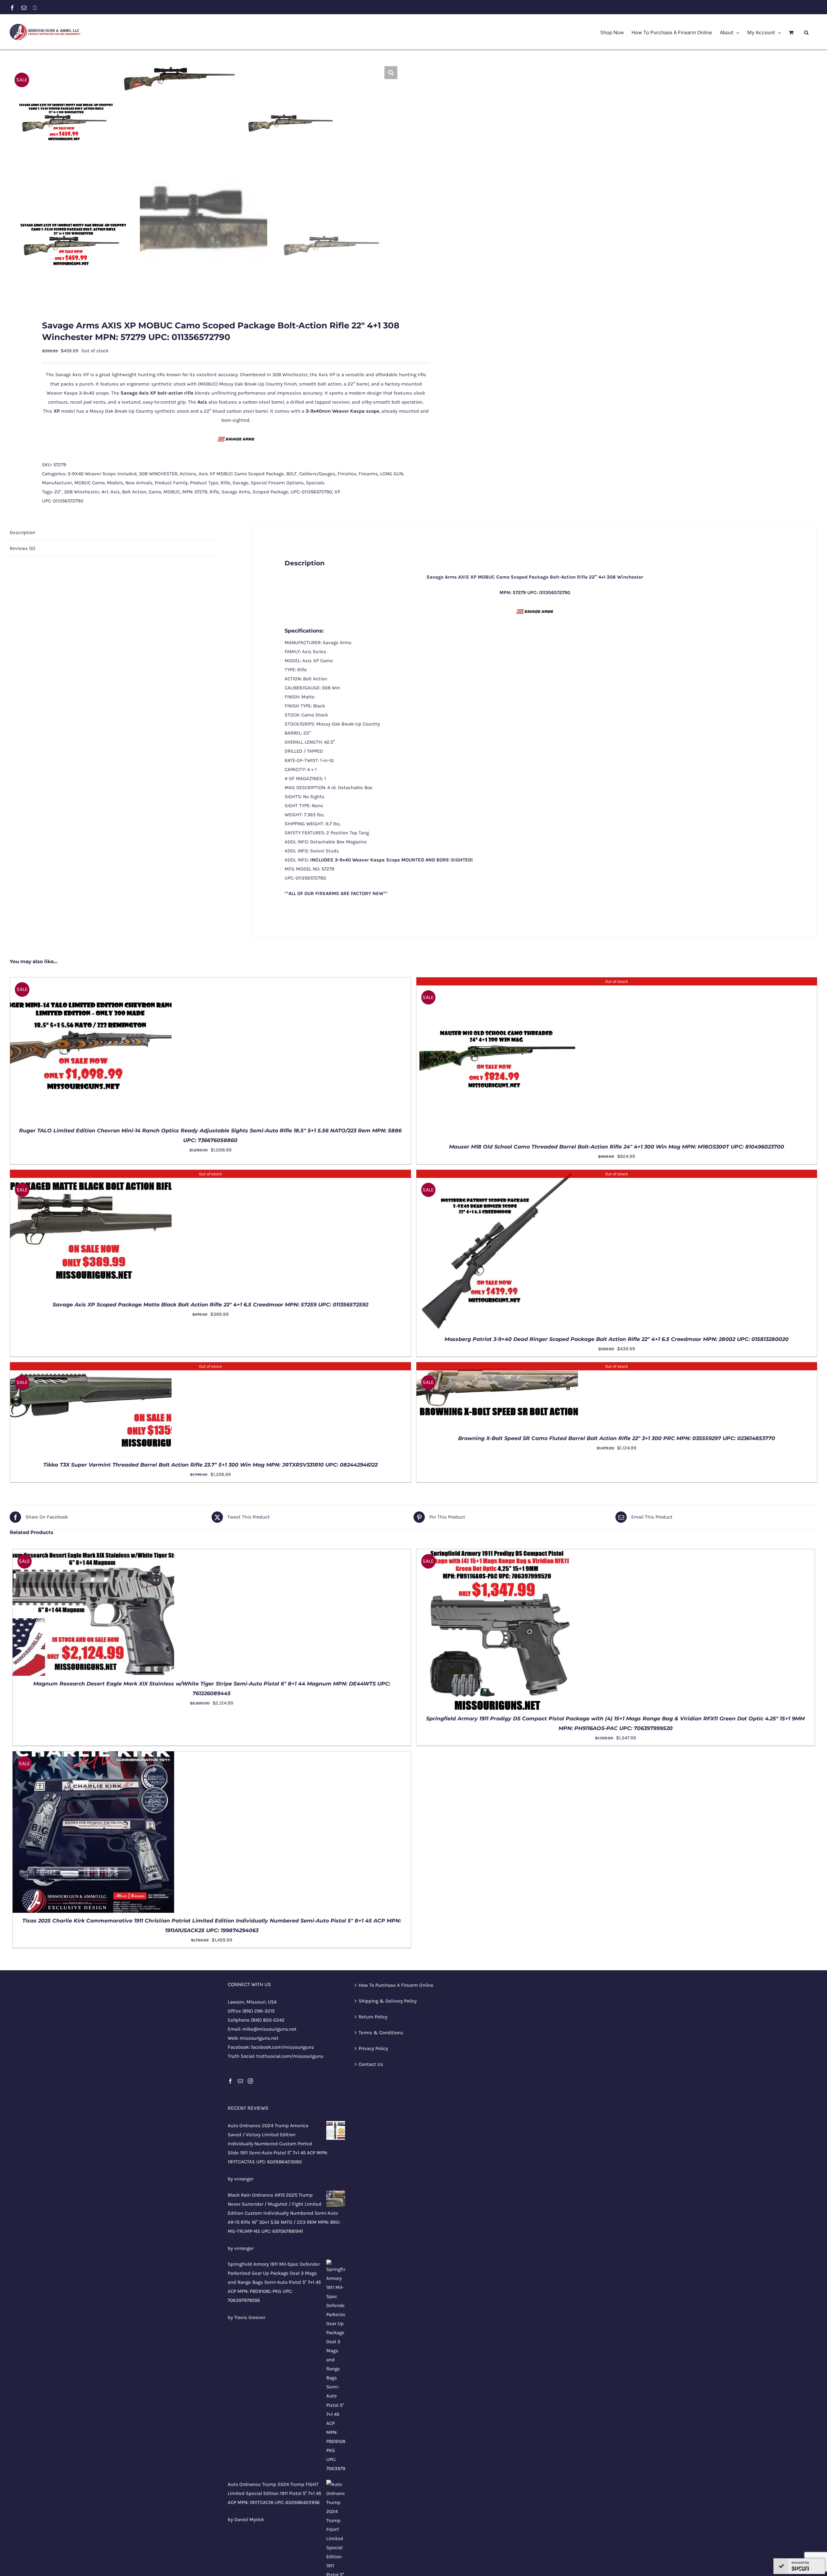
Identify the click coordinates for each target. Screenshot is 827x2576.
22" (58, 492)
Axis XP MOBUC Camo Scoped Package (241, 474)
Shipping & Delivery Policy (388, 2001)
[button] (391, 73)
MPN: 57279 (195, 492)
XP (337, 492)
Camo (155, 492)
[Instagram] (250, 2081)
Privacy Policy (373, 2048)
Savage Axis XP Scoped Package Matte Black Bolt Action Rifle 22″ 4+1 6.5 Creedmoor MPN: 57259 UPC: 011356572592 (210, 1305)
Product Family (171, 483)
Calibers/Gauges (317, 474)
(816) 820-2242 (268, 2020)
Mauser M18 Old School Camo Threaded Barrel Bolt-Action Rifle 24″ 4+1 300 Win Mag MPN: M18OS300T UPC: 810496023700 (617, 1147)
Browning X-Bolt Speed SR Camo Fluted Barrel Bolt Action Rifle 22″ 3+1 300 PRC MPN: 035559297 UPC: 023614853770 (617, 1438)
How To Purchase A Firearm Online (396, 1985)
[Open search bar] (806, 32)
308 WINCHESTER (158, 474)
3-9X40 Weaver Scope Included (102, 474)
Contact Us (371, 2064)
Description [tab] (22, 532)
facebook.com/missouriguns (283, 2047)
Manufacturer (57, 483)
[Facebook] (230, 2081)
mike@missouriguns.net (269, 2029)
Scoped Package (271, 492)
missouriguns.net (259, 2038)
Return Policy (373, 2017)
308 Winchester (82, 492)
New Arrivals (139, 483)
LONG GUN (392, 474)
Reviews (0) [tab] (22, 548)
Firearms (368, 474)
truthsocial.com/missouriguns (289, 2056)
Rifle (225, 483)
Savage (241, 483)
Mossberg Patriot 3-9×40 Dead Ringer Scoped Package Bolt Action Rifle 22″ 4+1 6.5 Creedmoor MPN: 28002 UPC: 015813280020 (617, 1339)
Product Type (204, 483)
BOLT (292, 474)
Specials (315, 483)
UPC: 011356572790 (311, 492)
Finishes (347, 474)
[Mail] (240, 2081)
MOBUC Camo (89, 483)
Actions (188, 474)
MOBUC (172, 492)
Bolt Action (134, 492)
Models (115, 483)
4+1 (105, 492)
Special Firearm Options (277, 483)
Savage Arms (236, 492)
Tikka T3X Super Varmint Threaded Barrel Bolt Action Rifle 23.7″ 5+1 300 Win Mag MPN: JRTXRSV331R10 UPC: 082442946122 (210, 1465)
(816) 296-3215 (258, 2011)
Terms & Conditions (381, 2033)
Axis (115, 492)
